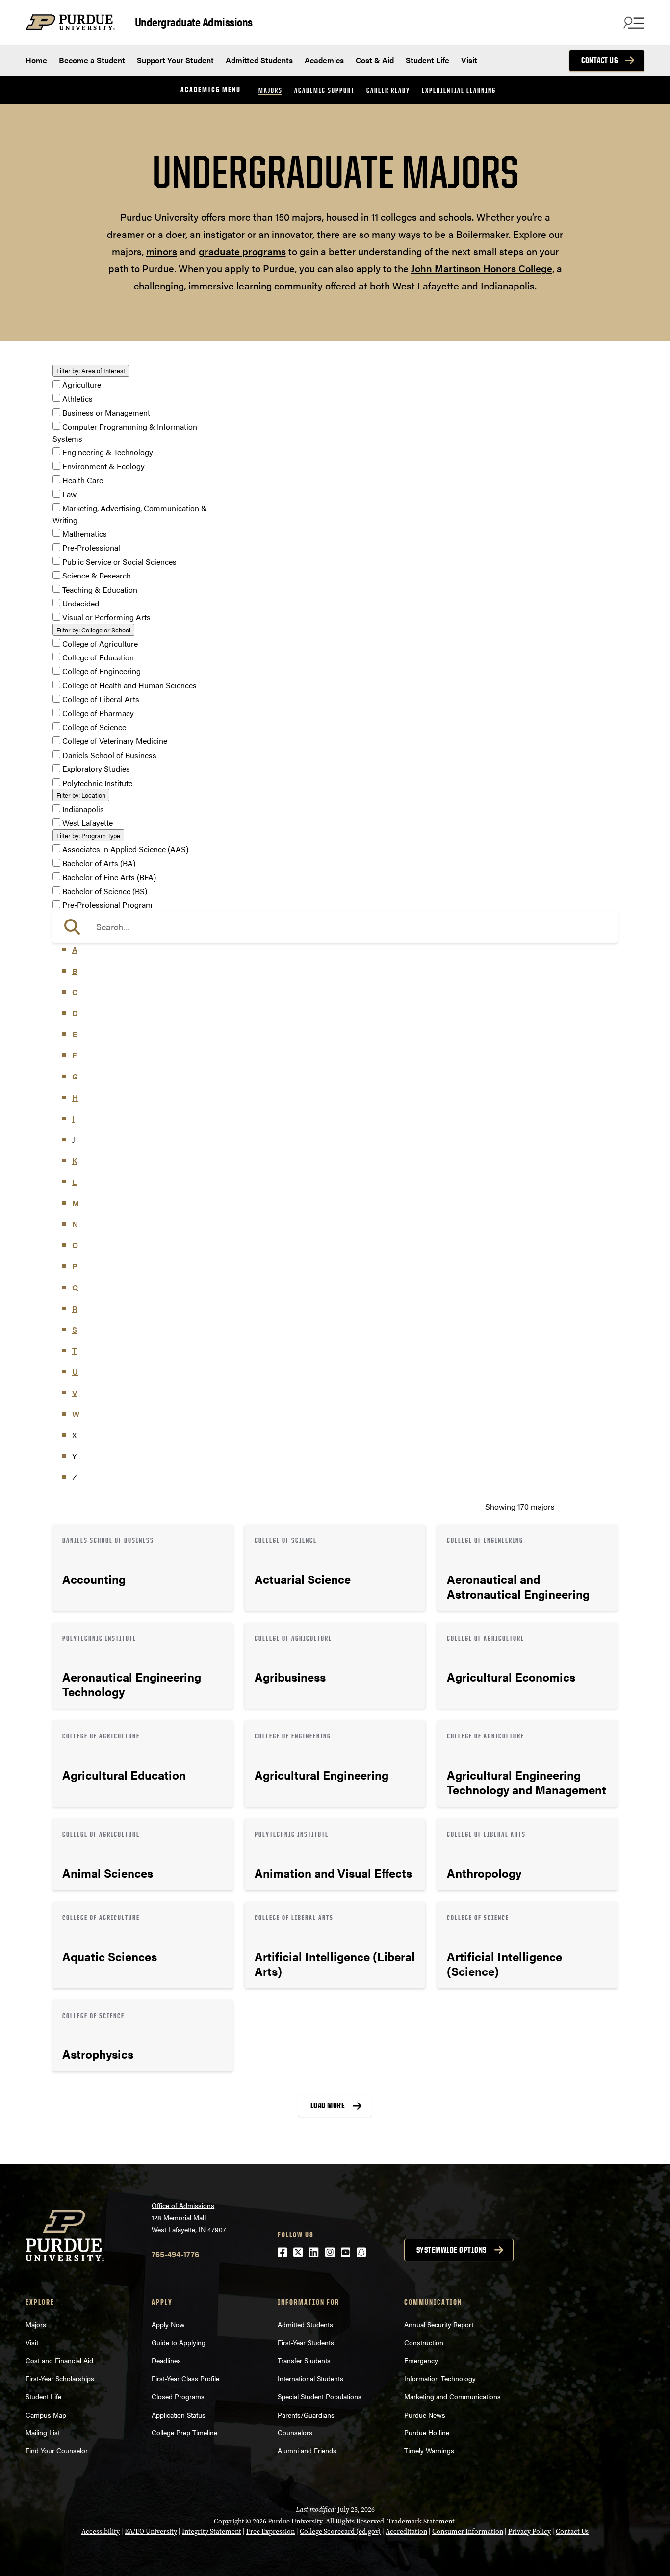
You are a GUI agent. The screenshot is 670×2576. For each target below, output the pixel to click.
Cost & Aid (375, 60)
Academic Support (324, 90)
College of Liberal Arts (101, 699)
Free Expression (271, 2532)
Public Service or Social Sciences (119, 562)
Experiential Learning (459, 90)
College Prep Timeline (184, 2432)
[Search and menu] (633, 23)
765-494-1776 (175, 2254)
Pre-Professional (91, 548)
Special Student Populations (320, 2396)
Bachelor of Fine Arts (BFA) (109, 877)
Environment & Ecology (103, 466)
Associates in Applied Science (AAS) (125, 849)
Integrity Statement (212, 2532)
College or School (93, 630)
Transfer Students (304, 2360)
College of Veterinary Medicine (115, 741)
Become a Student (92, 60)
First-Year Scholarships (60, 2378)
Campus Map (46, 2415)
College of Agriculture (100, 644)
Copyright (229, 2521)
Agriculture (82, 385)
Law (69, 494)
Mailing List (43, 2432)
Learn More (143, 1568)
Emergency (421, 2360)
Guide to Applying (179, 2342)
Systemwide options (451, 2250)
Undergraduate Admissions (194, 22)
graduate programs (242, 251)
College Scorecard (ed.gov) (340, 2532)
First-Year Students (306, 2342)
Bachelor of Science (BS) (105, 891)
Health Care (83, 480)
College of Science (94, 727)
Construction (424, 2342)
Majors (271, 90)
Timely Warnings (429, 2450)
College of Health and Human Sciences (129, 685)
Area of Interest (91, 371)
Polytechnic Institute (97, 783)
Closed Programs (178, 2396)
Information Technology (440, 2378)
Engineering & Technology (108, 452)
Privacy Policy (529, 2532)
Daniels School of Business (109, 755)
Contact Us (599, 60)
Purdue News (425, 2415)
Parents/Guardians (306, 2415)
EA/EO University (151, 2532)
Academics (324, 60)
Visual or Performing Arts (106, 618)
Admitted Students (259, 60)
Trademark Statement (421, 2521)
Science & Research (97, 576)
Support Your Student (175, 60)
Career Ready (388, 90)
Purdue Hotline (427, 2432)
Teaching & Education (100, 590)
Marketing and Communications (452, 2396)
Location (81, 795)
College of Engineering (102, 671)
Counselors (295, 2432)
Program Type (88, 835)
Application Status (179, 2415)
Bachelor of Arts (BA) (99, 863)
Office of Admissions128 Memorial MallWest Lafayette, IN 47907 (189, 2217)
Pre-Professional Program (107, 905)
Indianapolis (83, 809)
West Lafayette (88, 823)
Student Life (427, 60)
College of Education (98, 657)
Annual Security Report (439, 2324)
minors (162, 251)
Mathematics (85, 534)
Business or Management (106, 413)
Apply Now (168, 2324)
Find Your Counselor (57, 2450)
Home (36, 60)
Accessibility (101, 2532)
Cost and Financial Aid (59, 2360)
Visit (469, 60)
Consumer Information (468, 2532)
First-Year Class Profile (185, 2378)
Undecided (81, 603)
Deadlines (166, 2360)
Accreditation (406, 2532)
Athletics (77, 399)
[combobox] (335, 927)
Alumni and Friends (307, 2450)
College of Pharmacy (98, 713)
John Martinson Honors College (482, 268)
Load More (328, 2105)
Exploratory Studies (96, 769)
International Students (310, 2378)
